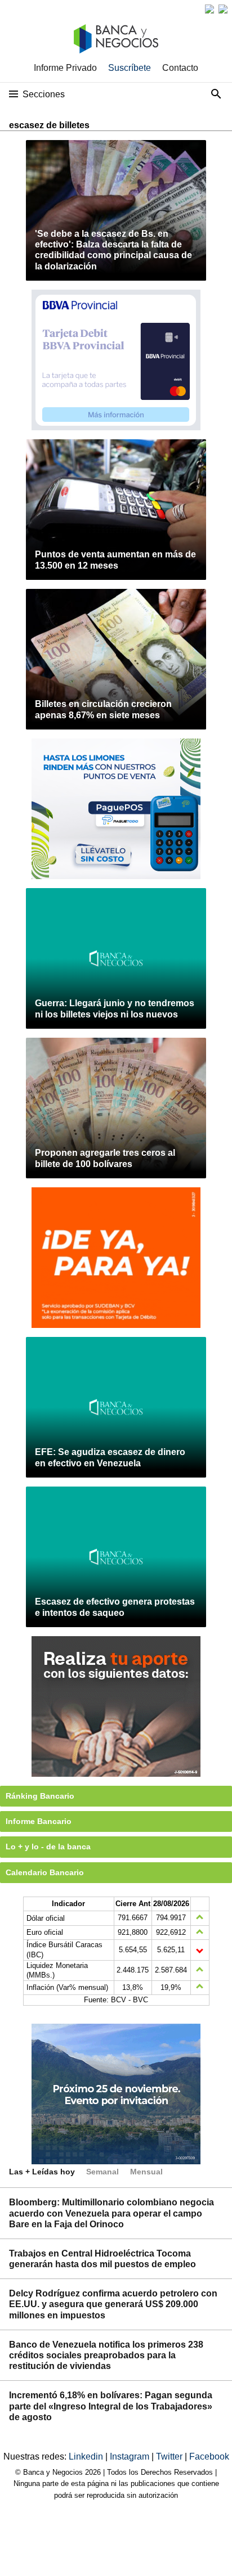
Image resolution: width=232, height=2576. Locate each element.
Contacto (180, 68)
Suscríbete (130, 68)
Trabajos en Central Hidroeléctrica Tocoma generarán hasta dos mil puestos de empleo (102, 2259)
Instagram (131, 2456)
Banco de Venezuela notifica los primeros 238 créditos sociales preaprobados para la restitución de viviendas (106, 2355)
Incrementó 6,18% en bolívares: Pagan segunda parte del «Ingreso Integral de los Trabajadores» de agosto (111, 2406)
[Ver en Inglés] (209, 9)
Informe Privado (65, 68)
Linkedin (87, 2456)
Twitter (170, 2456)
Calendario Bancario (45, 1872)
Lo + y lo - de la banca (48, 1847)
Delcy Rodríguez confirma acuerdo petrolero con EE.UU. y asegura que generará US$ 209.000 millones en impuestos (113, 2304)
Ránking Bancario (40, 1796)
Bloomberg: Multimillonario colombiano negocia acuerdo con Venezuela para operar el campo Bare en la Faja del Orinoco (111, 2213)
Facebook (209, 2456)
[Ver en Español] (223, 9)
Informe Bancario (39, 1821)
